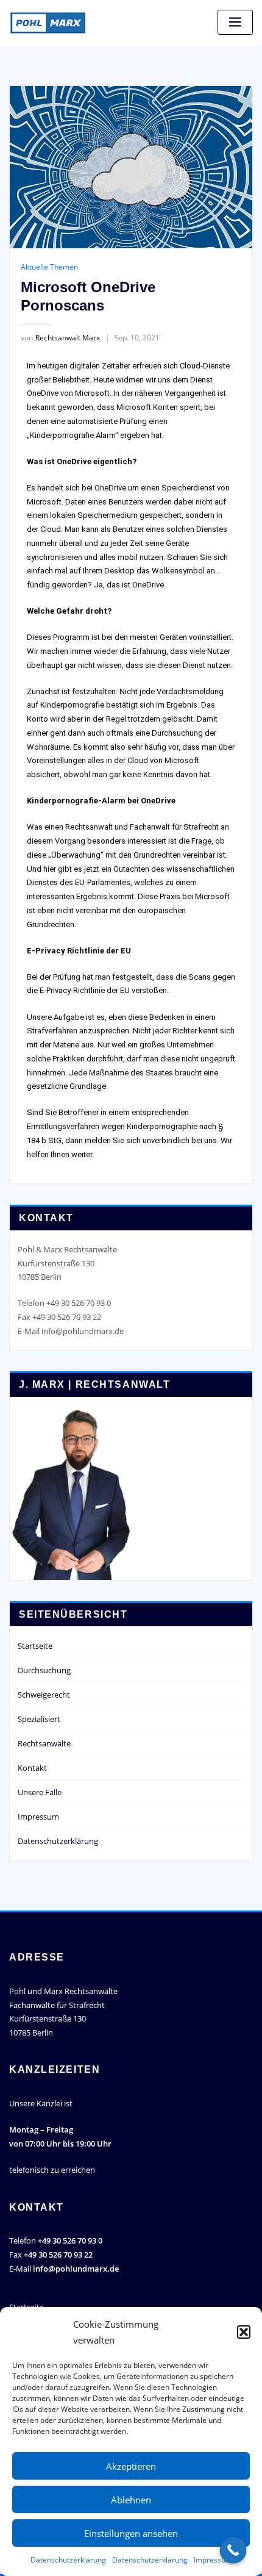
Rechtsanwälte (44, 1743)
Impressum (213, 2560)
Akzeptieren (131, 2466)
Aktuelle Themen (49, 267)
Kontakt (32, 1768)
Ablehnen (131, 2500)
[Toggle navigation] (235, 22)
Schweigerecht (44, 1695)
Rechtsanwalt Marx (60, 338)
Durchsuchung (44, 1670)
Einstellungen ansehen (131, 2533)
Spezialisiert (39, 1719)
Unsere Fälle (40, 1792)
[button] (244, 2332)
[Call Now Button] (233, 2550)
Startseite (35, 1646)
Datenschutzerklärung (68, 2560)
